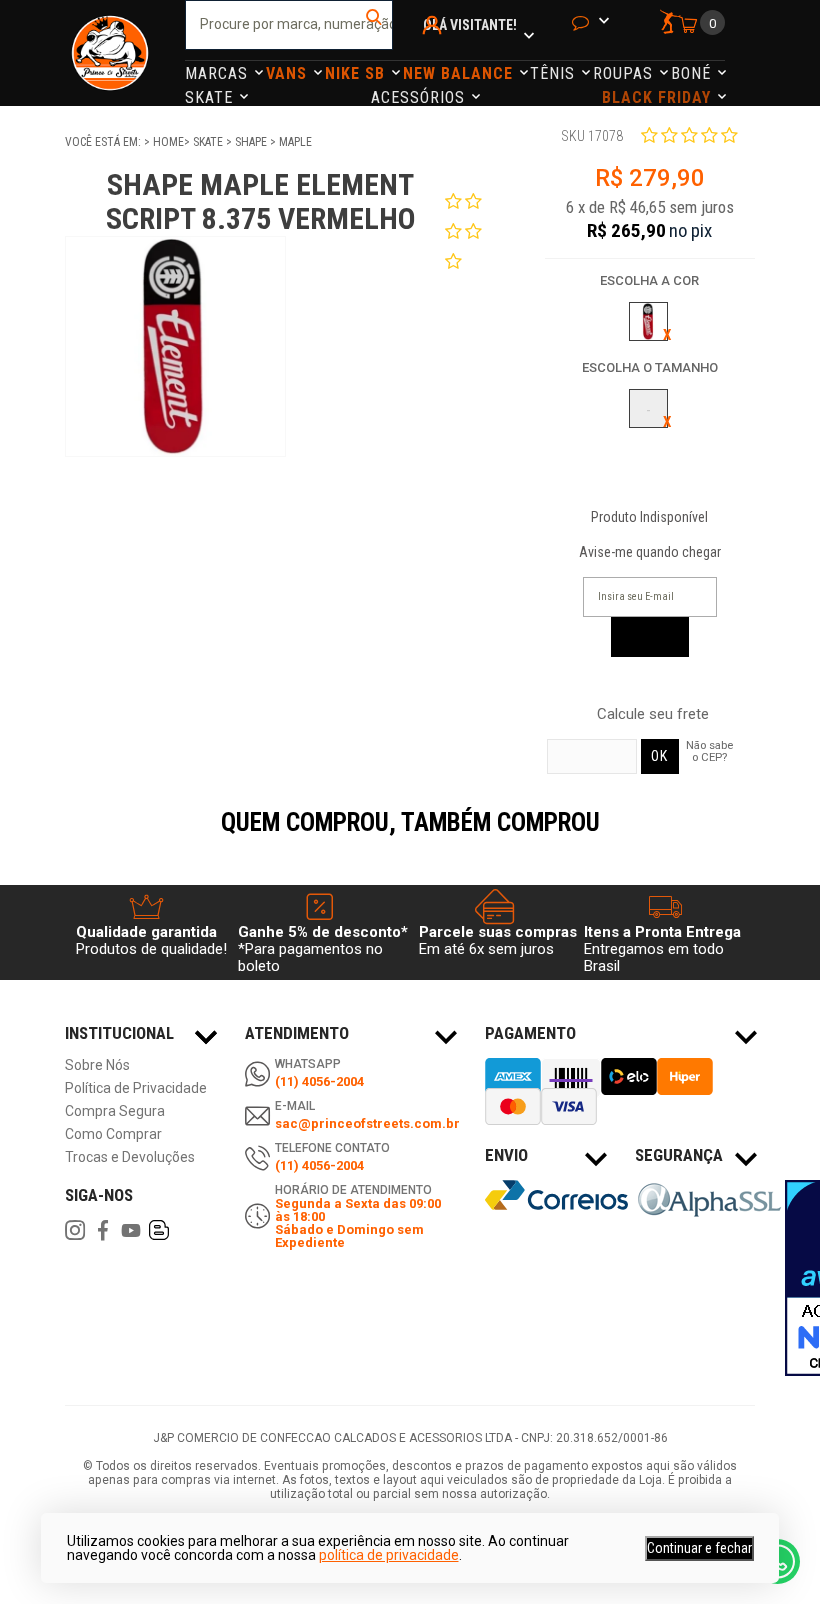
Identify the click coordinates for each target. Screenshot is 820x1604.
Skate (211, 97)
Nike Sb (357, 73)
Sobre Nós (97, 1065)
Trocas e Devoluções (130, 1157)
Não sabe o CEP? (709, 751)
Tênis (555, 73)
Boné (693, 73)
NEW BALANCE (460, 73)
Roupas (625, 73)
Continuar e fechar (699, 1548)
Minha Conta (435, 51)
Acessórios (420, 97)
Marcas (219, 73)
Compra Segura (115, 1111)
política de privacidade (389, 1555)
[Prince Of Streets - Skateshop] (110, 53)
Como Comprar (113, 1134)
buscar (375, 25)
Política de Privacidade (136, 1088)
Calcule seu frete (653, 714)
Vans (289, 73)
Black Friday (659, 97)
